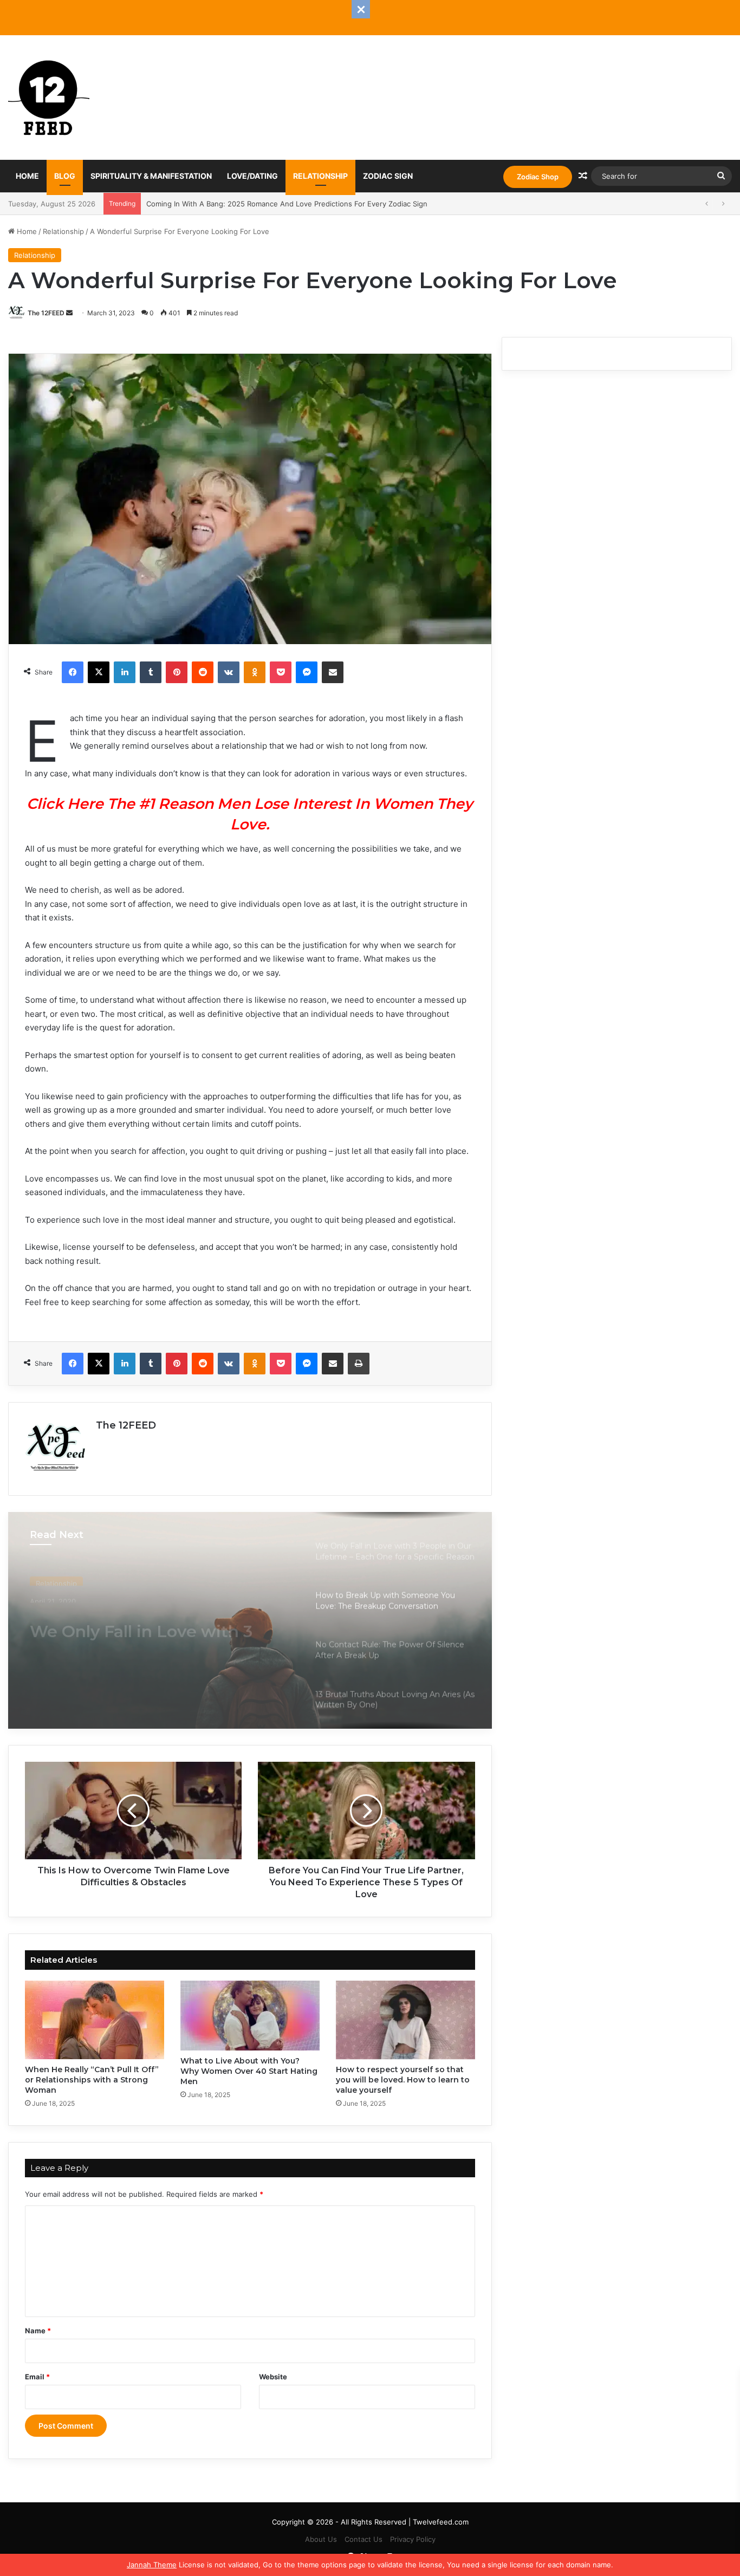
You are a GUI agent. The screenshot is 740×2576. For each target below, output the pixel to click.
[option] (250, 1620)
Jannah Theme (152, 2565)
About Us (321, 2539)
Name (38, 2331)
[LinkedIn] (125, 672)
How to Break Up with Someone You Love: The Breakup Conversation (129, 1625)
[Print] (359, 1364)
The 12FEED (46, 313)
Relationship (320, 176)
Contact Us (363, 2539)
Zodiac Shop (538, 177)
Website (273, 2377)
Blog (65, 176)
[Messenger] (307, 672)
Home (27, 176)
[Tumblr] (151, 672)
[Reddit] (203, 672)
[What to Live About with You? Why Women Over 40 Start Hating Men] (250, 2015)
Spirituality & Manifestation (151, 176)
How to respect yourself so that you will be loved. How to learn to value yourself (403, 2080)
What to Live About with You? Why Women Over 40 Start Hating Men (249, 2071)
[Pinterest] (177, 672)
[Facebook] (73, 672)
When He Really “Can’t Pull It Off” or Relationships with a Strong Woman (92, 2080)
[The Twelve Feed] (49, 98)
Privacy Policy (413, 2539)
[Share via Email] (333, 672)
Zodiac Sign (388, 176)
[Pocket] (281, 672)
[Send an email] (69, 313)
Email (37, 2377)
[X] (99, 672)
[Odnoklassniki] (255, 672)
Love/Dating (252, 176)
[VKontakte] (229, 672)
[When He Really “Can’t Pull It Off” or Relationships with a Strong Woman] (95, 2020)
